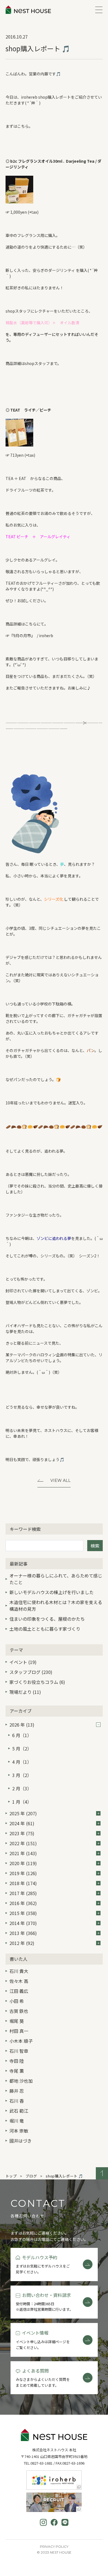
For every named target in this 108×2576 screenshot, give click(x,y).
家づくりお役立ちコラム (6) (37, 1682)
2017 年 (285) (23, 1893)
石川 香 (17, 2101)
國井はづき (20, 2141)
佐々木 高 (19, 1981)
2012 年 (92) (22, 1943)
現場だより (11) (25, 1692)
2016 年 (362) (23, 1903)
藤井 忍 (17, 2091)
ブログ (31, 2176)
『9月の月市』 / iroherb (31, 635)
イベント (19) (23, 1662)
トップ (11, 2176)
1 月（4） (22, 1802)
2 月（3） (22, 1788)
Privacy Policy (54, 2546)
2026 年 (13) (22, 1725)
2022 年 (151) (23, 1843)
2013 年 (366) (23, 1933)
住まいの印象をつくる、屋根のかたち (47, 1619)
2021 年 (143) (23, 1853)
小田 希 (17, 2001)
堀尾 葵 (17, 2021)
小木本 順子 (21, 2041)
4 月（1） (22, 1762)
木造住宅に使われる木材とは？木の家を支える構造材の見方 (56, 1605)
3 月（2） (22, 1775)
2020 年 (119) (23, 1863)
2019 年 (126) (23, 1873)
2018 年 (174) (23, 1883)
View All (61, 1480)
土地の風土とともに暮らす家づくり (45, 1629)
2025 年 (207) (23, 1813)
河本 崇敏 (19, 2131)
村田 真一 (19, 2031)
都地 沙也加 (21, 2081)
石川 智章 (19, 2051)
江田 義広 (19, 1991)
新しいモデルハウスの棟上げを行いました (52, 1592)
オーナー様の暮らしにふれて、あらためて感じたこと (56, 1579)
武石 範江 (19, 2111)
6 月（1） (22, 1735)
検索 (95, 1546)
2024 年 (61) (22, 1823)
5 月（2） (22, 1748)
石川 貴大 (19, 1971)
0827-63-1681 (42, 2463)
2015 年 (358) (23, 1913)
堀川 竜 (17, 2121)
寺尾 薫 (17, 2071)
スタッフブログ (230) (31, 1672)
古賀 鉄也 (19, 2011)
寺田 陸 (17, 2061)
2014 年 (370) (23, 1923)
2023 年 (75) (22, 1833)
